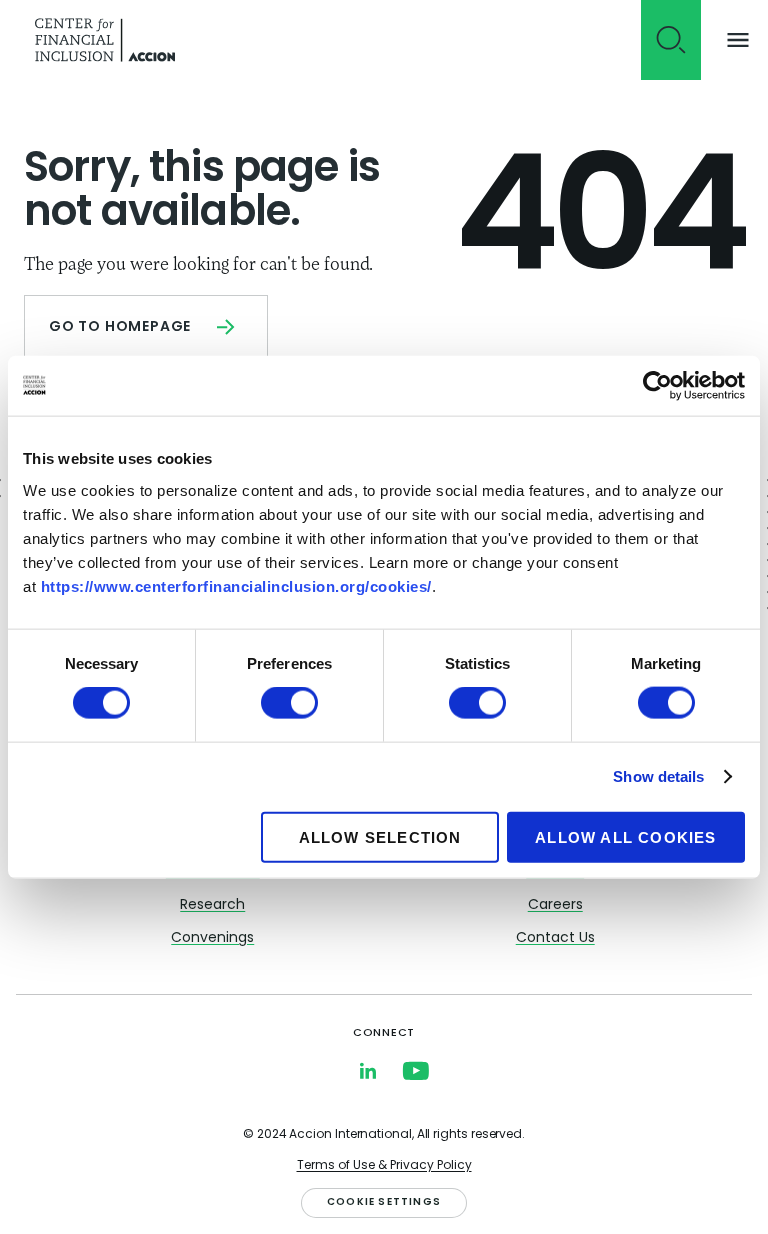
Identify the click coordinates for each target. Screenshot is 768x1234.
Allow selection (380, 836)
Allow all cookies (625, 836)
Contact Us (555, 938)
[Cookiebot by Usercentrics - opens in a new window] (657, 386)
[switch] (289, 703)
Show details (658, 776)
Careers (555, 905)
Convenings (212, 938)
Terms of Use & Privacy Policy (384, 1166)
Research (212, 905)
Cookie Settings (384, 1202)
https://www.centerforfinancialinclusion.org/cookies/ (236, 585)
